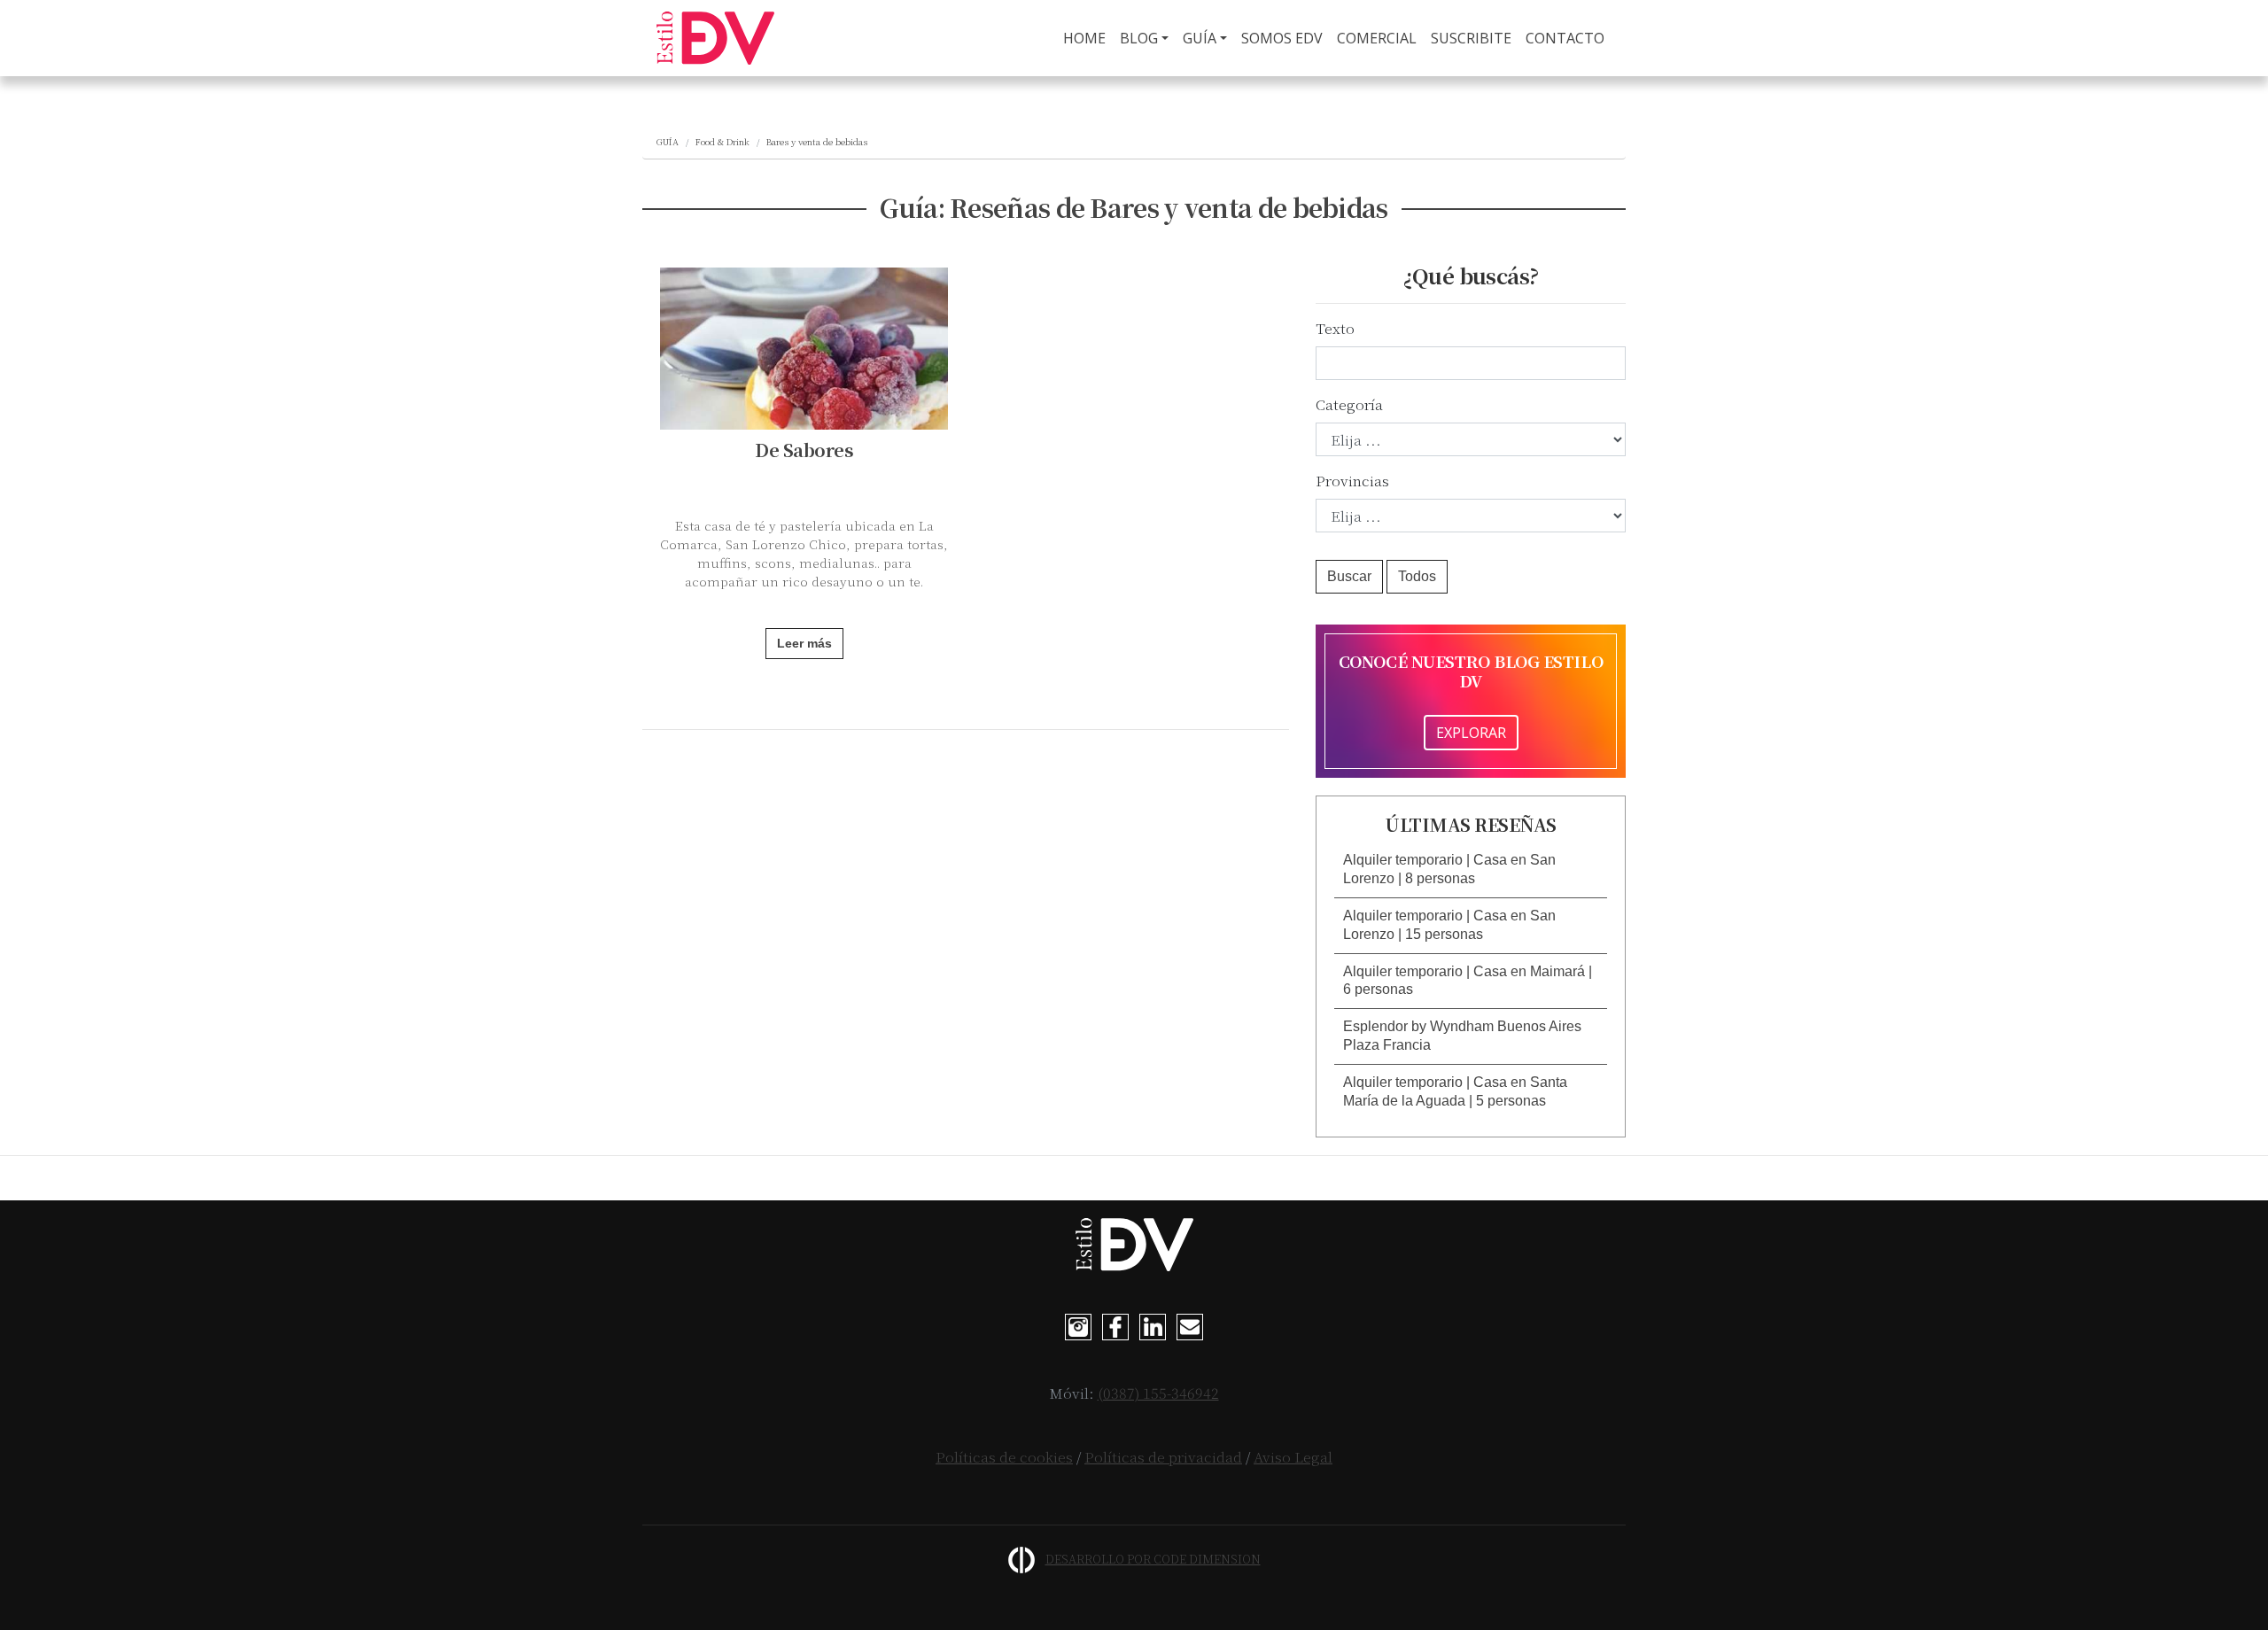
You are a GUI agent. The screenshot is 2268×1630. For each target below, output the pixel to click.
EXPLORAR (1471, 733)
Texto (1335, 328)
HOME (1088, 38)
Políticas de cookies (1004, 1457)
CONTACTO (1565, 38)
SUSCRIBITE (1471, 38)
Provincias (1352, 481)
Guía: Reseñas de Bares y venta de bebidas (1134, 207)
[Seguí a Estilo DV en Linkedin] (1153, 1325)
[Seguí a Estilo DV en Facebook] (1115, 1325)
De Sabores (804, 450)
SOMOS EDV (1282, 38)
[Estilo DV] (715, 38)
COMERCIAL (1377, 38)
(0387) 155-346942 (1158, 1393)
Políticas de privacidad (1163, 1457)
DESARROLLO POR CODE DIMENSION (1153, 1559)
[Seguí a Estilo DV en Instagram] (1078, 1325)
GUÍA (1200, 38)
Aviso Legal (1293, 1457)
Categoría (1349, 404)
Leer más (804, 643)
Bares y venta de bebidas (817, 141)
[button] (1471, 870)
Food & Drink (722, 141)
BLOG (1139, 38)
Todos (1417, 576)
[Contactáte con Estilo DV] (1190, 1325)
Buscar (1349, 576)
